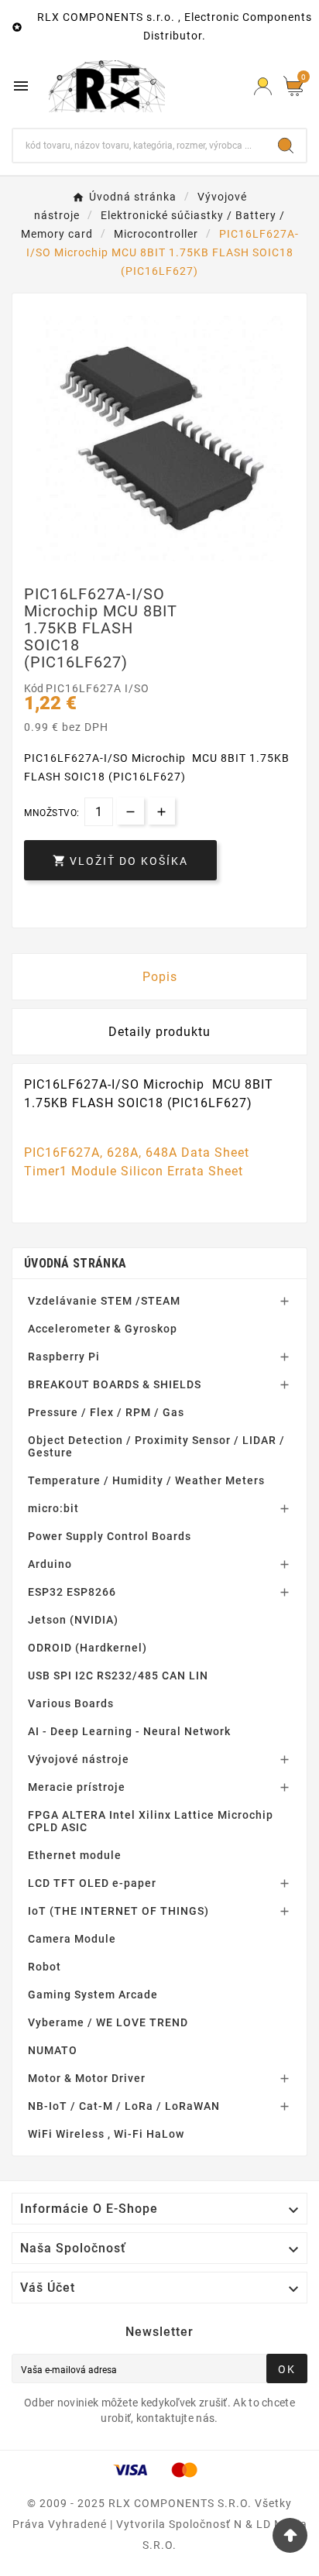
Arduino (50, 1564)
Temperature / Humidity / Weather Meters (146, 1480)
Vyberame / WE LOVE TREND (108, 2022)
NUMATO (53, 2050)
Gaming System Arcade (93, 1995)
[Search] (286, 146)
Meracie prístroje (77, 1787)
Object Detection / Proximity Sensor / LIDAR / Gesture (156, 1446)
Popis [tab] (160, 977)
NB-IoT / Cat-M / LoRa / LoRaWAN (124, 2106)
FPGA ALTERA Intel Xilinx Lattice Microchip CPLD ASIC (151, 1821)
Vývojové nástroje (79, 1759)
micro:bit (53, 1508)
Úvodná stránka (75, 1263)
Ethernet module (75, 1855)
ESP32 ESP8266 (72, 1592)
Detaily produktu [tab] (159, 1032)
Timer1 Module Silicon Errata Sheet (134, 1171)
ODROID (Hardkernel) (87, 1648)
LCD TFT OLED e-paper (92, 1883)
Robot (45, 1967)
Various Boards (71, 1703)
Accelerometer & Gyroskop (103, 1329)
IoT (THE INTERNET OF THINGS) (118, 1911)
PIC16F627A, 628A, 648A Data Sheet (137, 1153)
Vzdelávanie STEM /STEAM (104, 1301)
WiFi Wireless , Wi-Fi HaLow (106, 2134)
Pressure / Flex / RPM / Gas (106, 1412)
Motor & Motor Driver (87, 2078)
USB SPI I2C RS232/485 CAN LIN (118, 1676)
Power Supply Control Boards (110, 1536)
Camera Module (72, 1939)
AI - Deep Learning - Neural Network (129, 1731)
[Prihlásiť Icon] (263, 86)
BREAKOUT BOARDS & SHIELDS (115, 1384)
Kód (35, 688)
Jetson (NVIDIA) (73, 1620)
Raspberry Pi (64, 1357)
